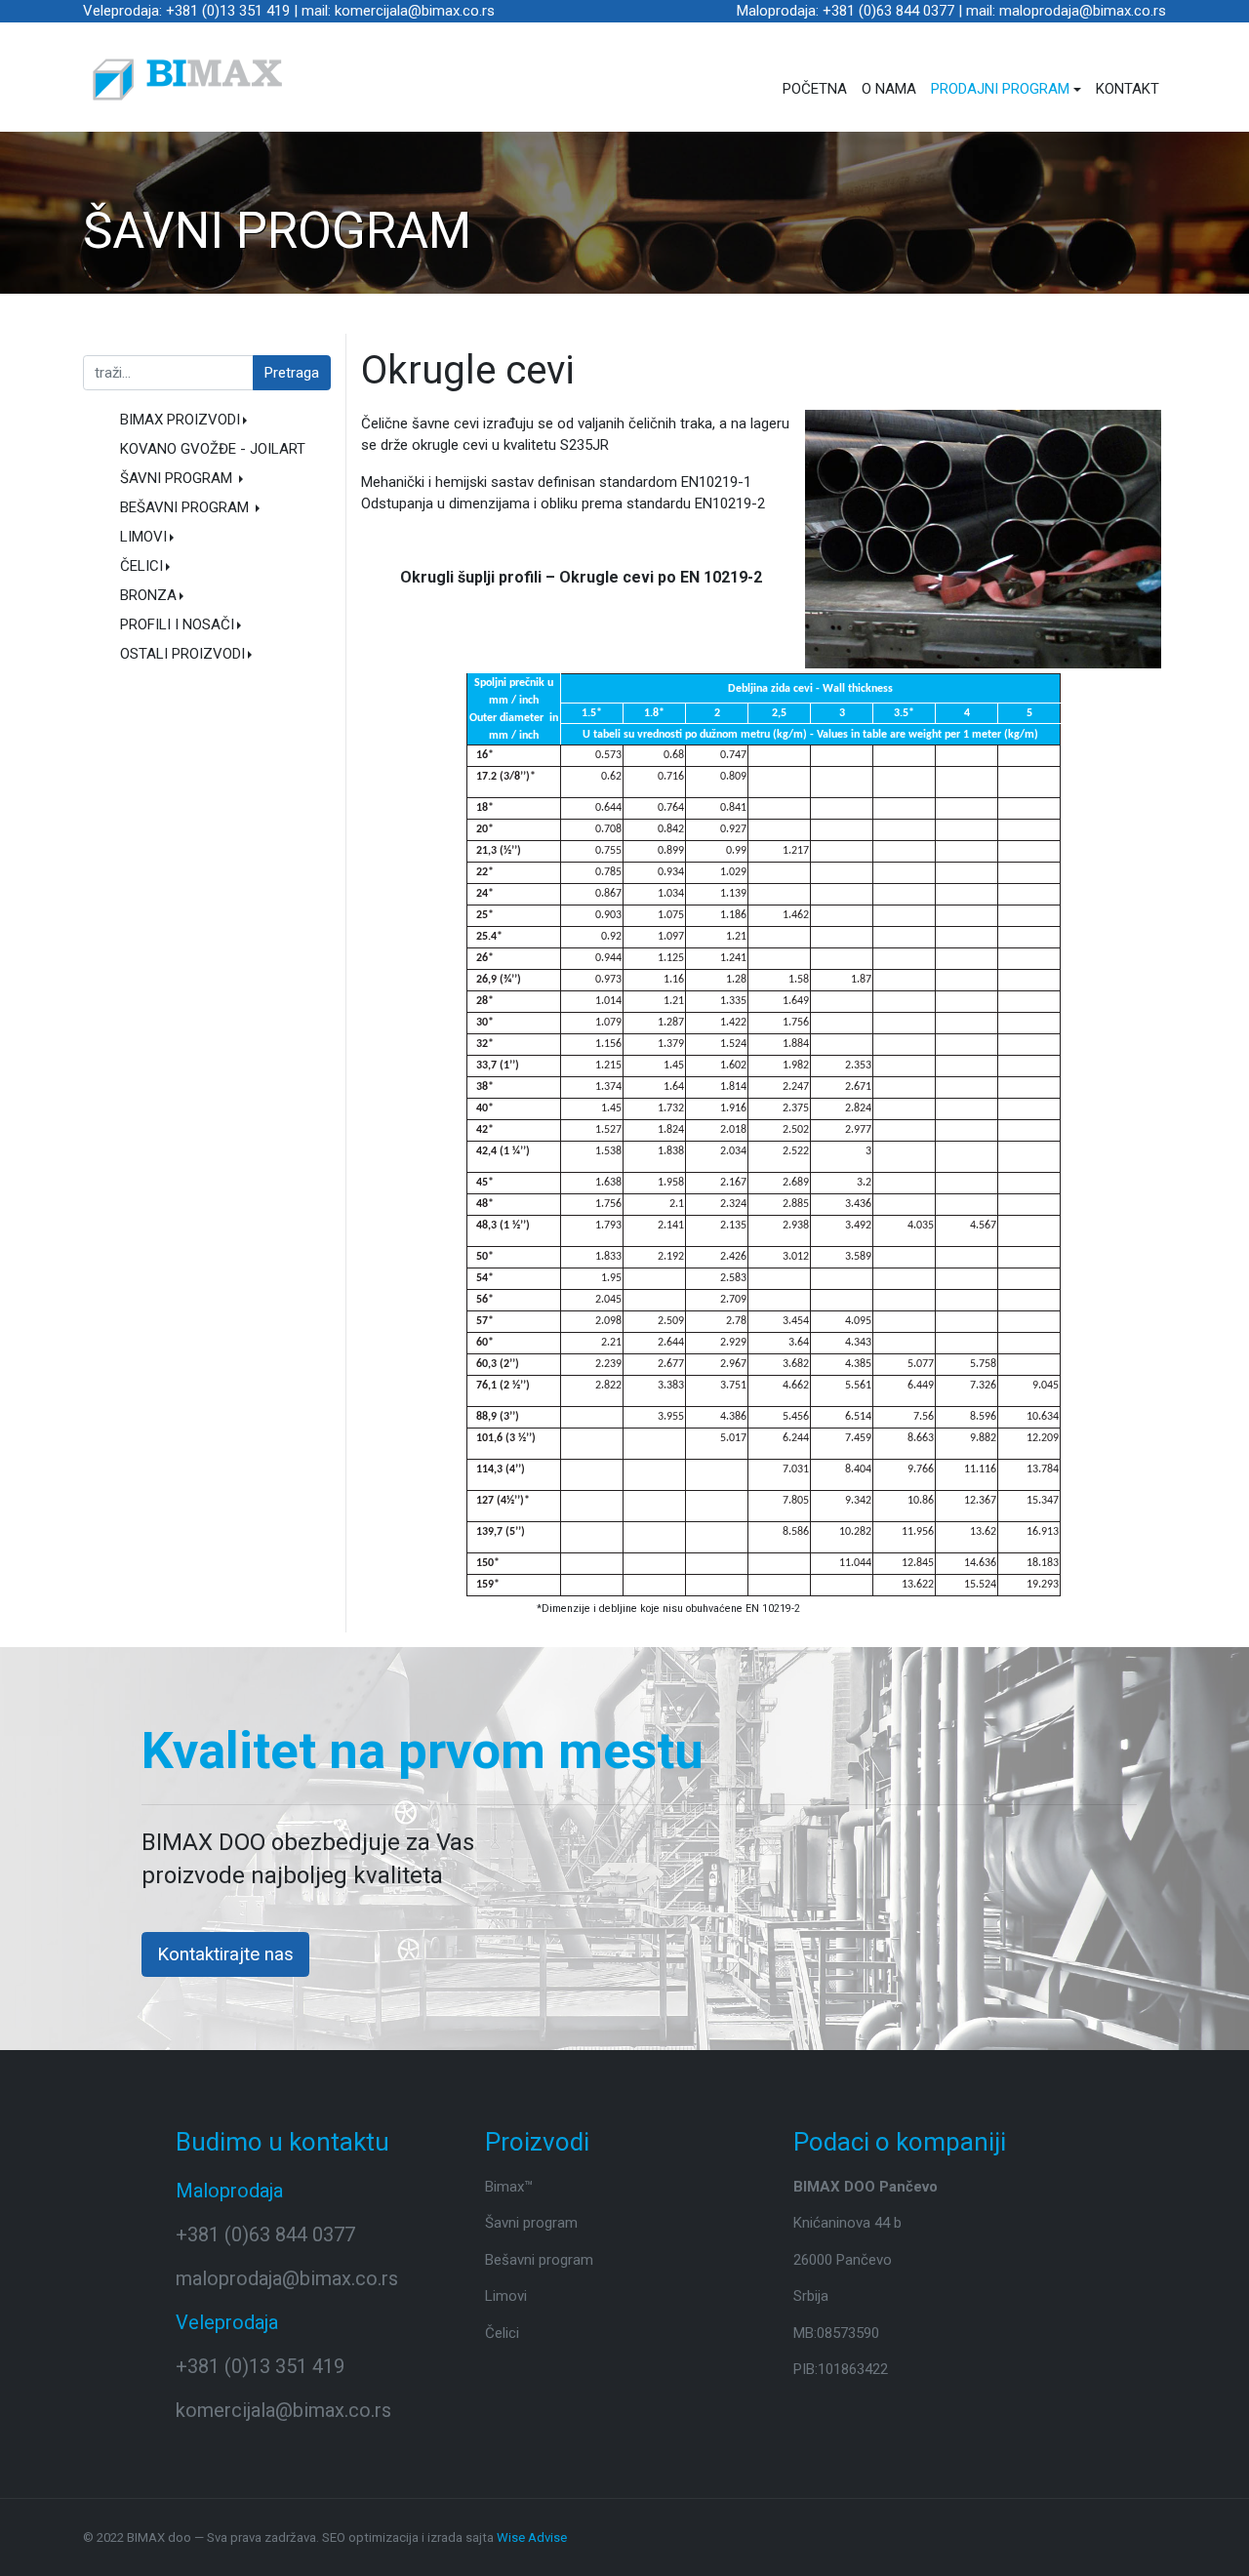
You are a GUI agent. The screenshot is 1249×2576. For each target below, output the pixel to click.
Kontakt (1128, 89)
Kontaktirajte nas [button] (225, 1954)
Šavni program (531, 2223)
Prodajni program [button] (1000, 89)
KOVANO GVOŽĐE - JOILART (213, 449)
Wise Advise (532, 2537)
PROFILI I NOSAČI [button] (177, 624)
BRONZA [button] (148, 595)
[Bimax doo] (188, 80)
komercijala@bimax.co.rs (283, 2410)
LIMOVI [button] (143, 537)
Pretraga (292, 373)
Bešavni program (539, 2260)
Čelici (502, 2333)
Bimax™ (509, 2187)
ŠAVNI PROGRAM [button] (178, 478)
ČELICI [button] (141, 566)
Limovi (506, 2296)
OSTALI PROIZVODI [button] (182, 654)
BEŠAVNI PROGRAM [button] (186, 507)
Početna (815, 89)
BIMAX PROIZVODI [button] (180, 420)
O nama (889, 89)
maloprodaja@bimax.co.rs (287, 2278)
